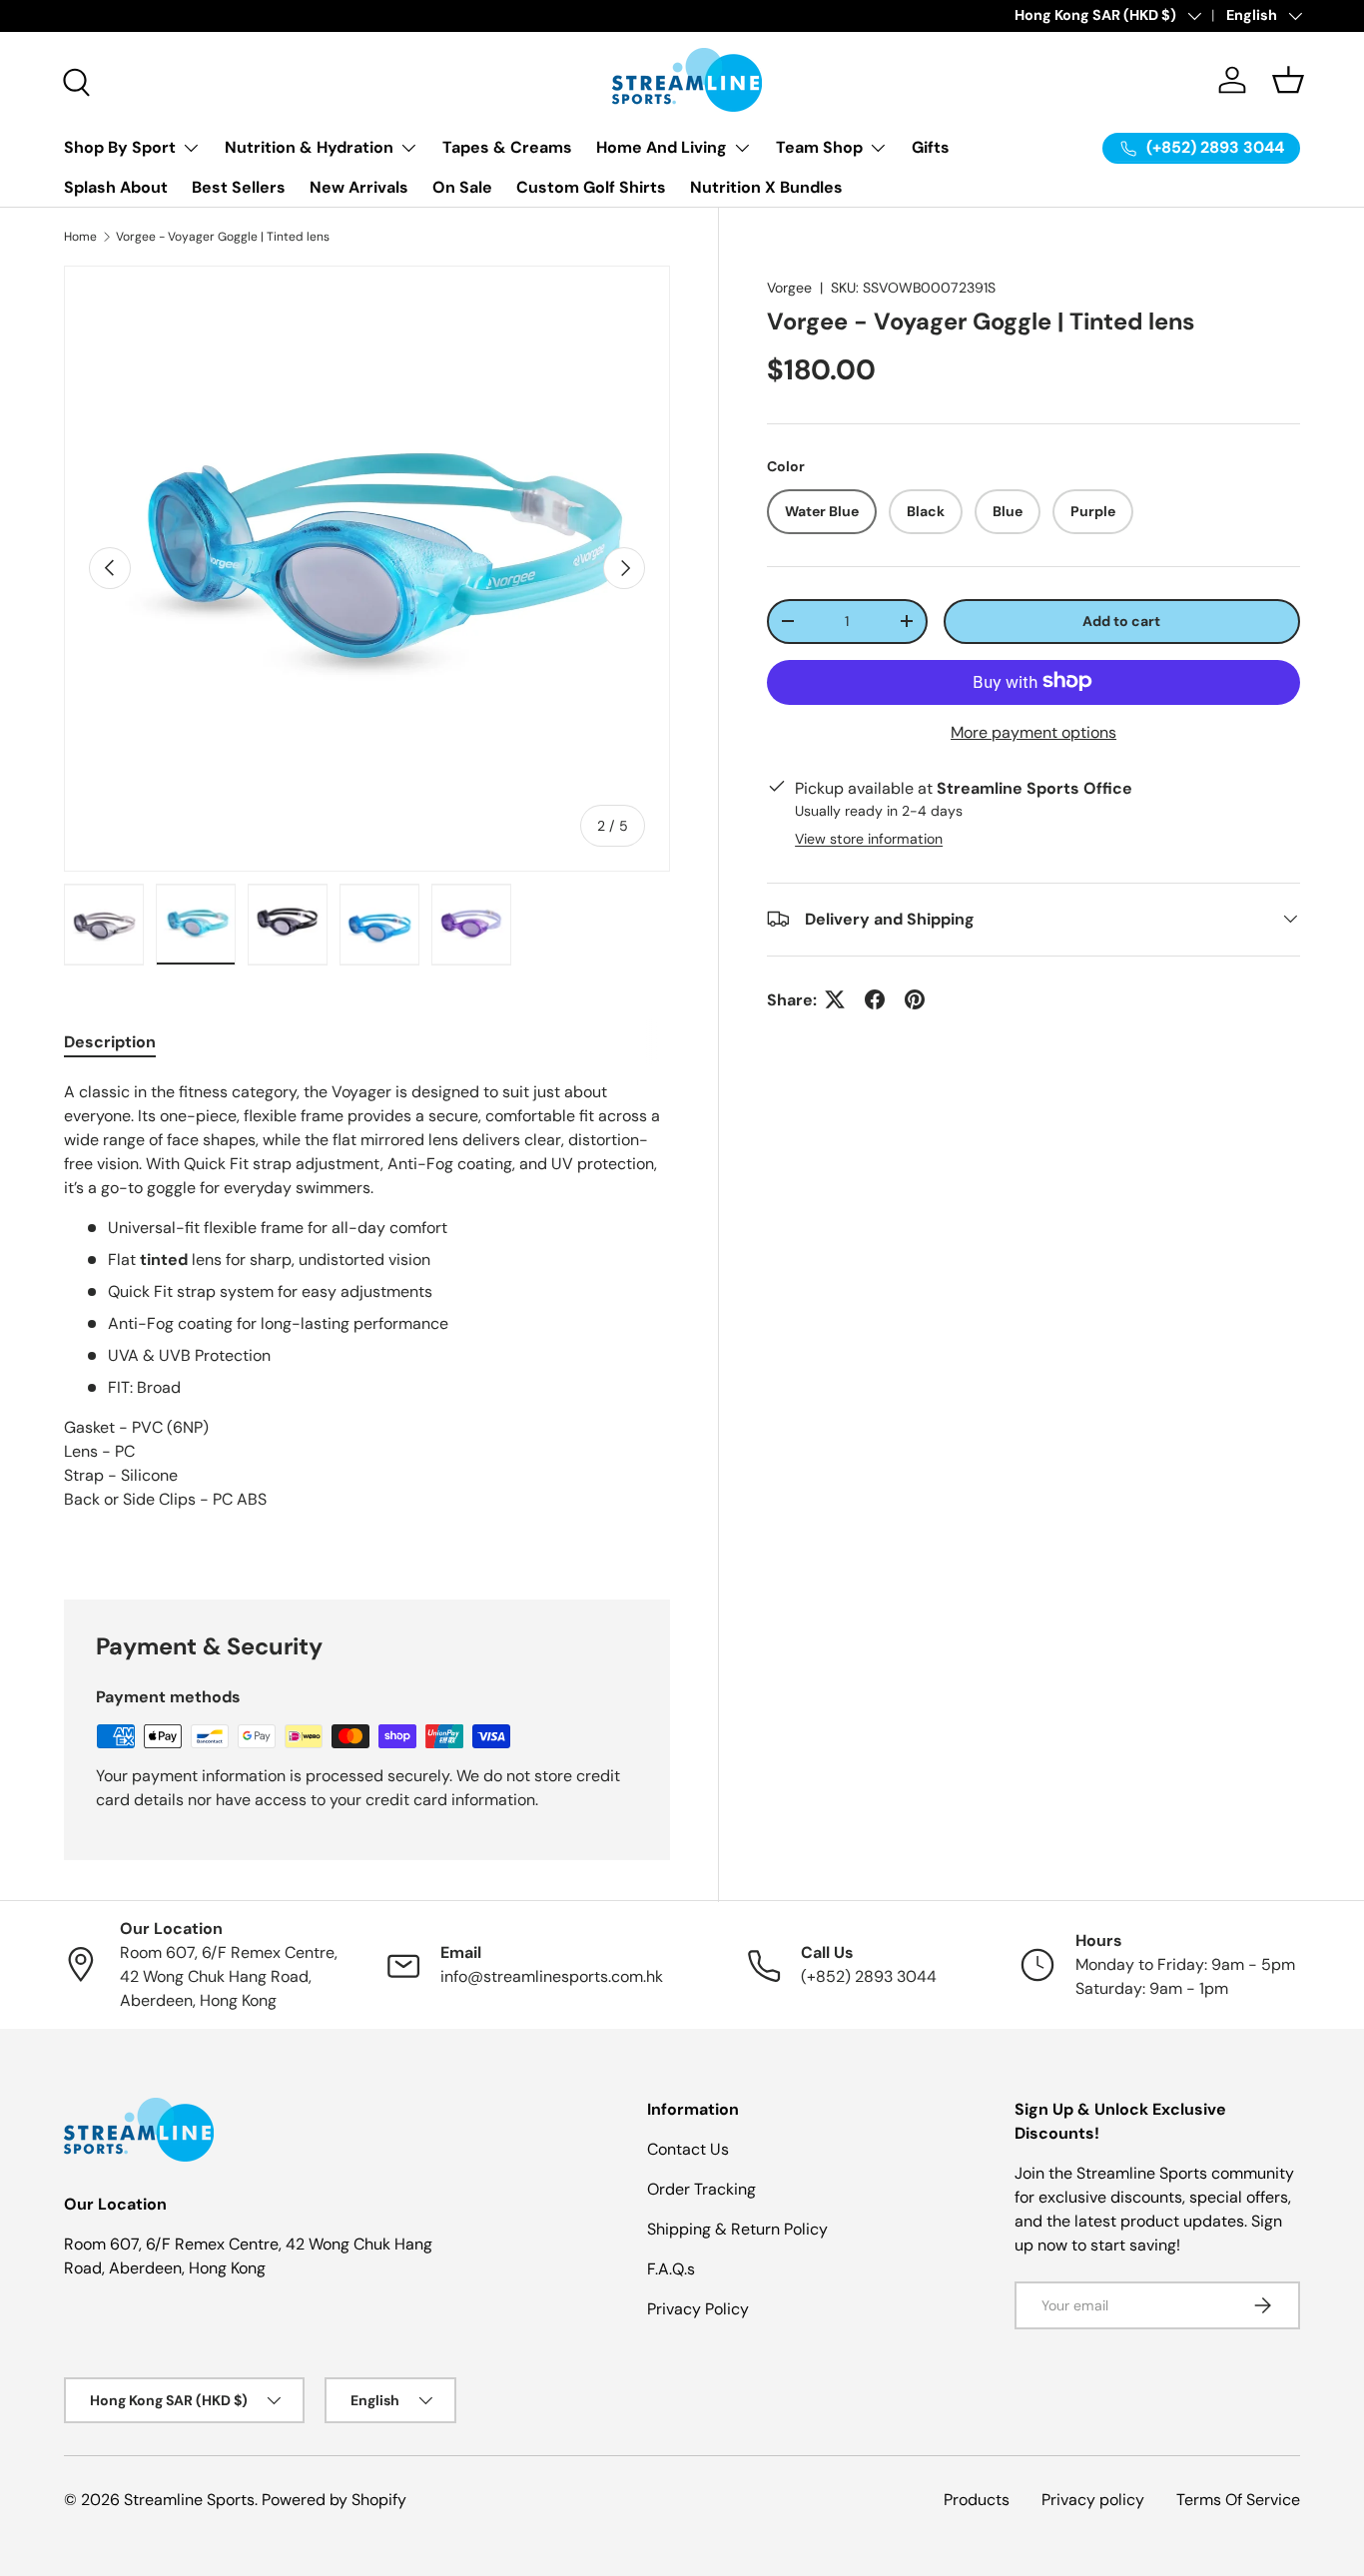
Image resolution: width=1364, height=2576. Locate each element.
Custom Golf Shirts (591, 187)
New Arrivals (359, 187)
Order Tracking (701, 2189)
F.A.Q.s (671, 2269)
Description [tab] (110, 1042)
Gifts (931, 147)
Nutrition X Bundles (766, 187)
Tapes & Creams (507, 147)
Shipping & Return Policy (737, 2229)
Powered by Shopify (334, 2500)
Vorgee (789, 288)
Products (977, 2500)
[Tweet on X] (835, 999)
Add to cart (1121, 620)
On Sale (462, 187)
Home (80, 237)
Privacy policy (1093, 2500)
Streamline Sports (189, 2500)
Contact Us (688, 2149)
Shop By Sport (120, 147)
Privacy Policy (698, 2309)
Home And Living (662, 147)
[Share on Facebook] (875, 999)
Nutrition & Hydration (309, 147)
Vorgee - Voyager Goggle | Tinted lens (223, 237)
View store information (869, 838)
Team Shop (819, 147)
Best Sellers (239, 187)
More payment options (1033, 731)
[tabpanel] (367, 1316)
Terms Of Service (1238, 2500)
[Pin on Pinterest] (915, 999)
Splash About (116, 187)
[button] (1288, 80)
